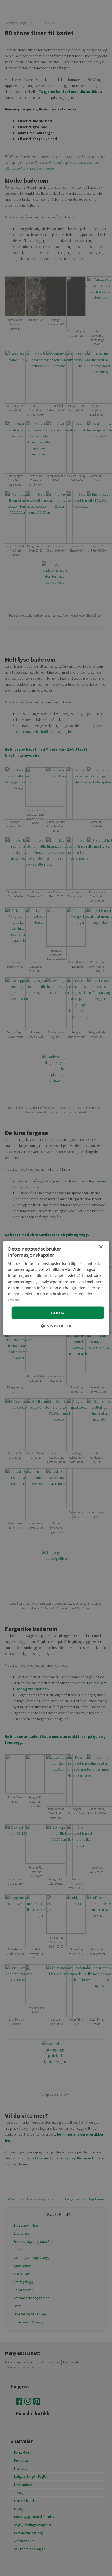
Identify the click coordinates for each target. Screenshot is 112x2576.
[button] (56, 1326)
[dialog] (56, 1288)
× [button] (101, 1247)
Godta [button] (58, 1313)
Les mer (15, 1299)
